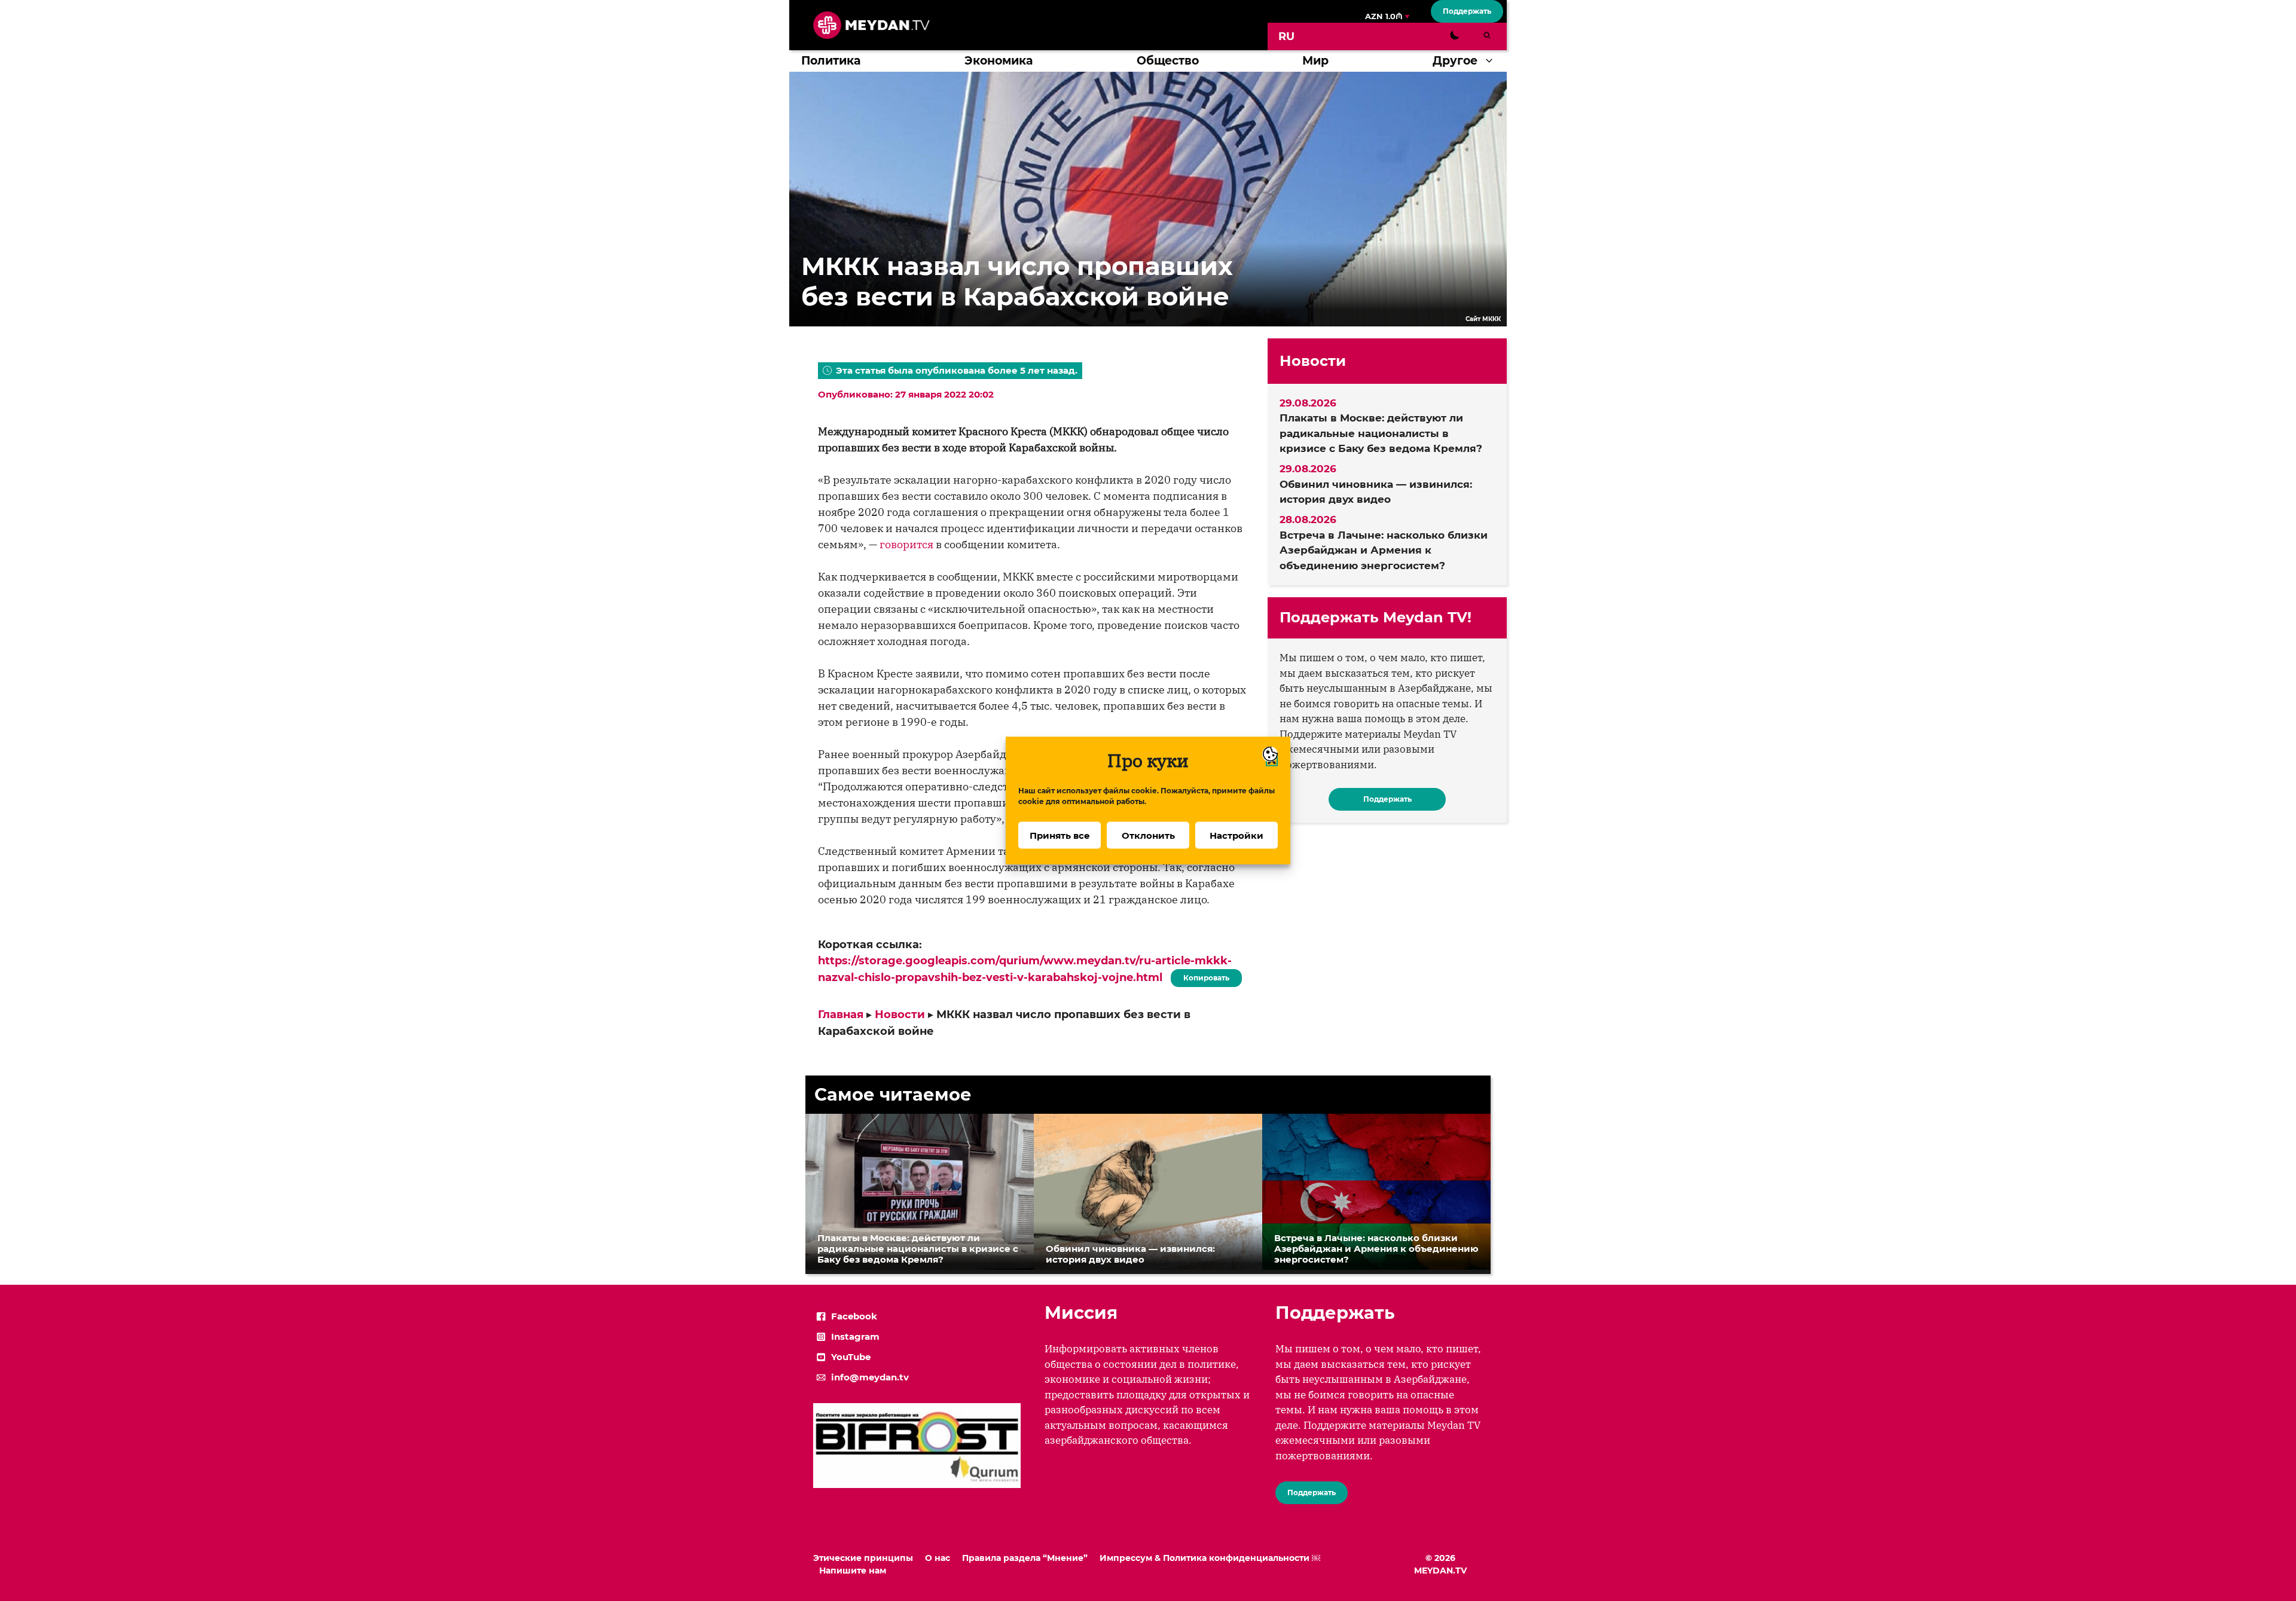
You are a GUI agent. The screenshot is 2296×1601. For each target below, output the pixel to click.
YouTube (851, 1357)
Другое (1455, 61)
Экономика (999, 61)
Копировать (1203, 976)
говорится (906, 544)
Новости (900, 1015)
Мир (1315, 61)
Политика (831, 61)
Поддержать (1467, 11)
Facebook (854, 1316)
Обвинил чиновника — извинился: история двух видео (1376, 492)
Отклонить (1148, 835)
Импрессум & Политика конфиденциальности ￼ (1210, 1558)
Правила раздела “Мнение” (1025, 1558)
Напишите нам (853, 1571)
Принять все (1060, 835)
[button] (1492, 61)
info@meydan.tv (870, 1377)
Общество (1168, 61)
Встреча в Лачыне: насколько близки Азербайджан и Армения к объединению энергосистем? (1384, 550)
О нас (938, 1558)
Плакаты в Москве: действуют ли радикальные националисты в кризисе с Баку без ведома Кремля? (1381, 433)
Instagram (855, 1336)
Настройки (1236, 835)
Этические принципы (863, 1558)
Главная (841, 1015)
